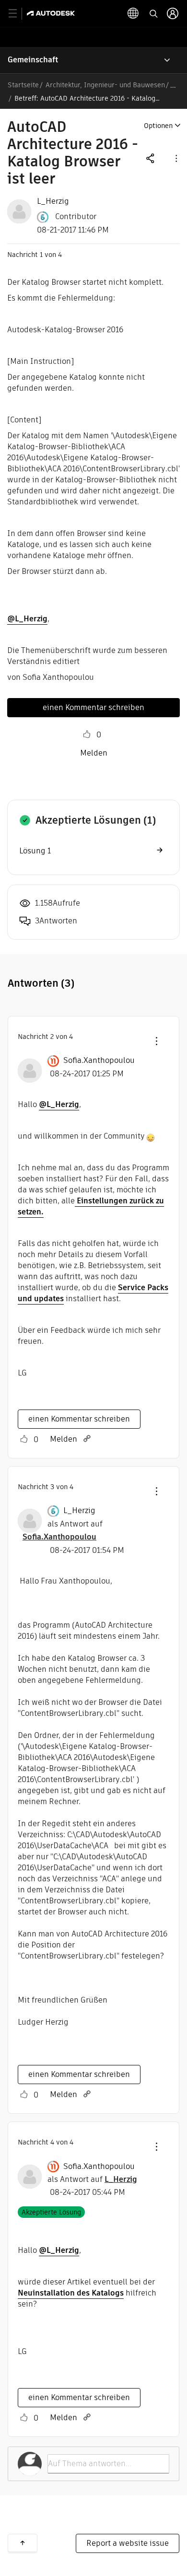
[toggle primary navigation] (18, 14)
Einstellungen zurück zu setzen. (91, 1206)
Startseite (23, 85)
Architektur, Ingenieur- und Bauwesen (105, 85)
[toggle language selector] (133, 13)
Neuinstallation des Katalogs (71, 2293)
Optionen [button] (158, 126)
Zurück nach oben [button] (23, 2543)
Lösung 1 (35, 851)
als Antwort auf (92, 2179)
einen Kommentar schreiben (93, 707)
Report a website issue (128, 2543)
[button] (175, 158)
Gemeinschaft (33, 60)
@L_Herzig (27, 619)
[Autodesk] (52, 13)
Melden (94, 753)
